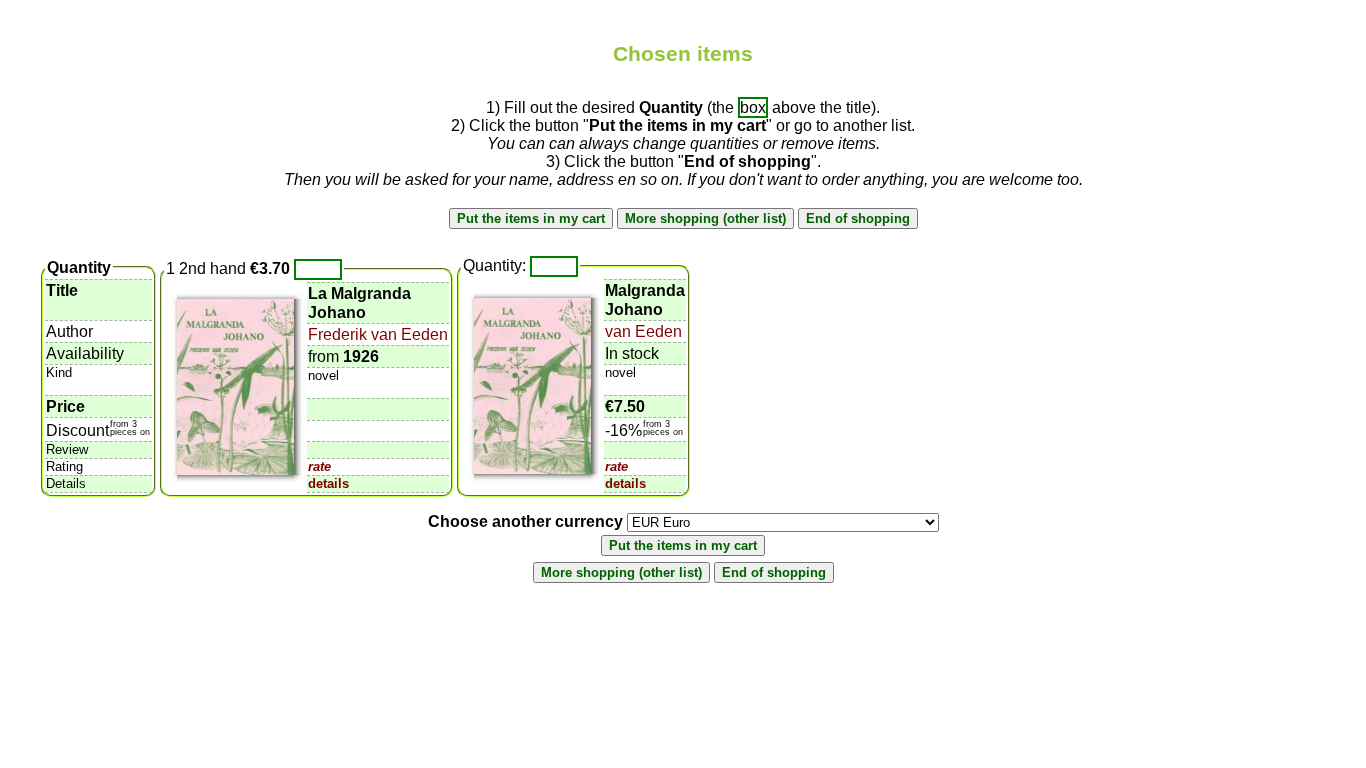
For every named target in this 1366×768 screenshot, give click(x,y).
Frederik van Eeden (378, 334)
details (328, 483)
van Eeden (643, 331)
